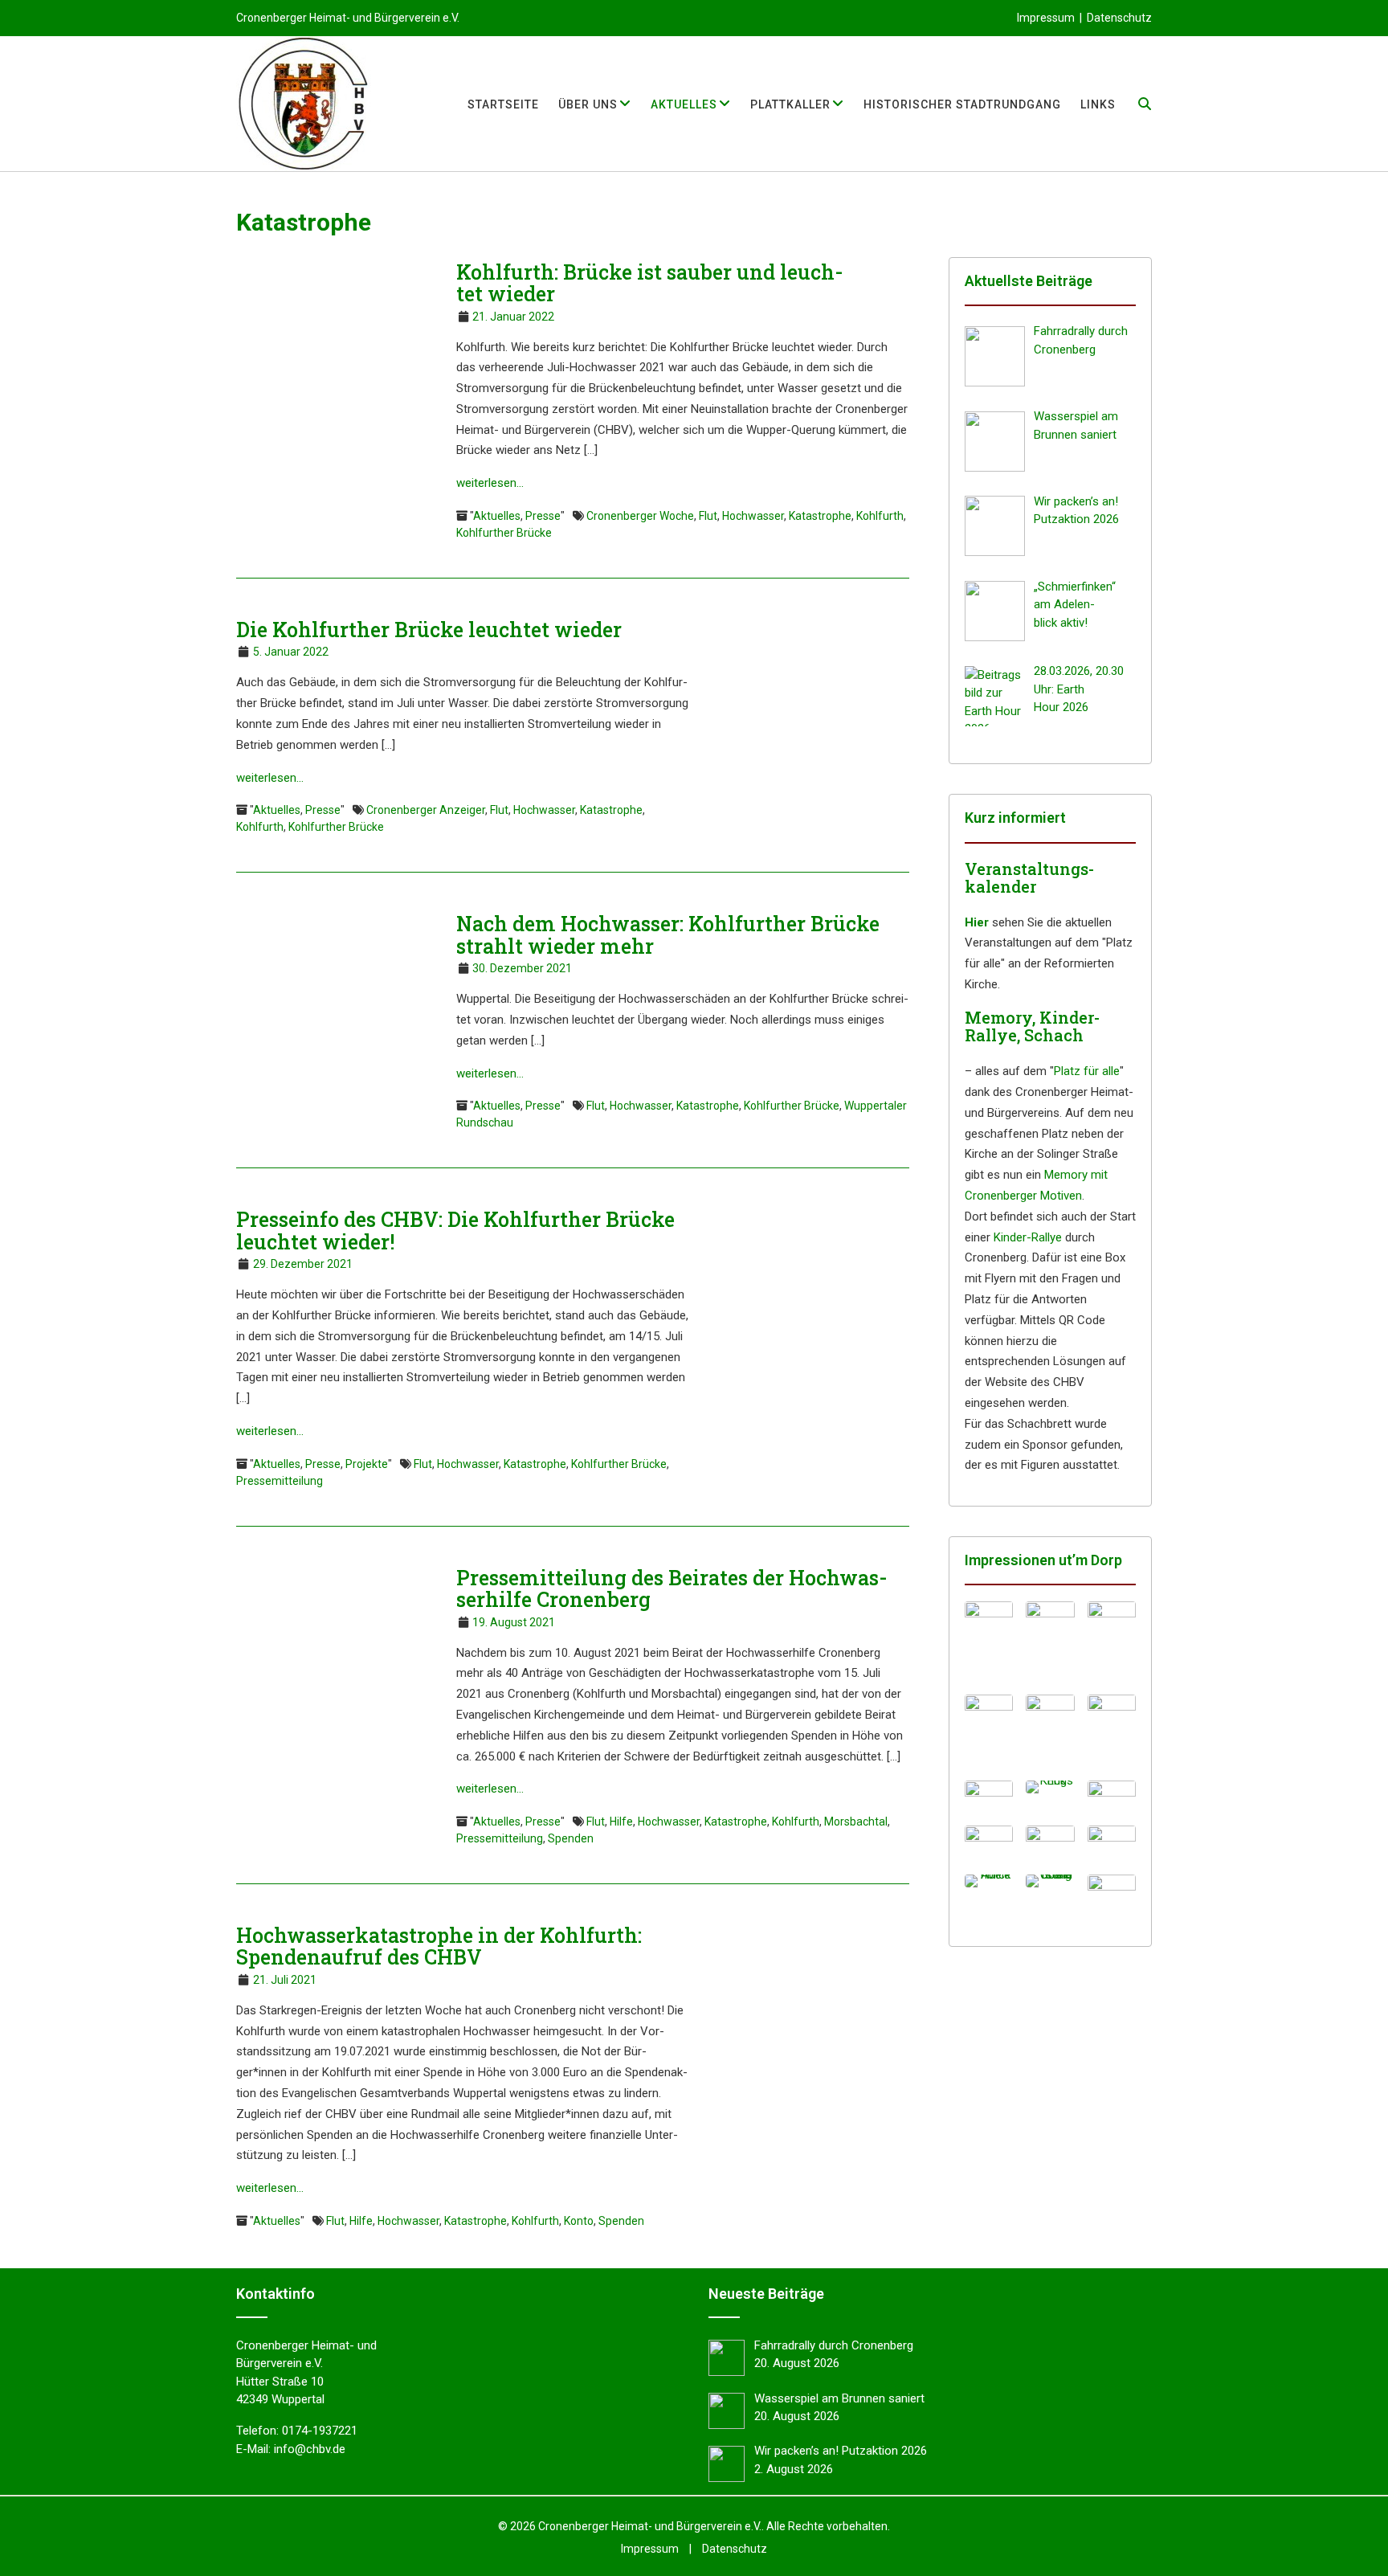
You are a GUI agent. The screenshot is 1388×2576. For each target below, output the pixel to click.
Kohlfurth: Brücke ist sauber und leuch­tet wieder (650, 283)
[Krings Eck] (1050, 1787)
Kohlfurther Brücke (504, 533)
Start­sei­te (503, 104)
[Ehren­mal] (989, 1797)
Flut (708, 516)
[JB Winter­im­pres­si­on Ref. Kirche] (1050, 1731)
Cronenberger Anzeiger (426, 810)
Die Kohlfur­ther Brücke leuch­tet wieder (429, 630)
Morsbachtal (856, 1822)
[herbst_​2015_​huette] (1112, 1889)
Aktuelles (497, 516)
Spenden (571, 1838)
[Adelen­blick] (989, 1881)
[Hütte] (1112, 1842)
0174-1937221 (320, 2431)
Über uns (588, 104)
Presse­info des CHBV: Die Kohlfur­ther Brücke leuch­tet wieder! (455, 1231)
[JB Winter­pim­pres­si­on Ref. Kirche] (1112, 1731)
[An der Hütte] (989, 1842)
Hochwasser (753, 516)
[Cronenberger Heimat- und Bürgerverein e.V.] (304, 104)
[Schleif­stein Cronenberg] (1050, 1881)
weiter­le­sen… (490, 483)
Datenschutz (1119, 18)
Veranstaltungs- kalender (1029, 877)
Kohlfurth (880, 516)
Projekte (367, 1464)
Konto (579, 2221)
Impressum (1046, 18)
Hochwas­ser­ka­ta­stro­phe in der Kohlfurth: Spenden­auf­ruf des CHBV (439, 1946)
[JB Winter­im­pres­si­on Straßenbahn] (989, 1731)
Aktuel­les (684, 104)
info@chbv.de (310, 2449)
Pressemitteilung (280, 1481)
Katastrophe (820, 516)
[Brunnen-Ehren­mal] (1112, 1797)
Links (1098, 104)
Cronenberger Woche (640, 516)
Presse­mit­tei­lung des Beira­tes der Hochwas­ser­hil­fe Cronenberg (672, 1589)
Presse (543, 516)
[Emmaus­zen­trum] (1050, 1844)
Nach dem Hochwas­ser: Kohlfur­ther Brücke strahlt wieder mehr (668, 935)
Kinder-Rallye (1028, 1237)
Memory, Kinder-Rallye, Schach (1032, 1026)
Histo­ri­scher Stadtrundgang (962, 104)
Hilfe (621, 1822)
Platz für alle (1087, 1071)
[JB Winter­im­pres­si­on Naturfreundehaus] (989, 1638)
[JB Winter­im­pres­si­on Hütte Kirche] (1112, 1642)
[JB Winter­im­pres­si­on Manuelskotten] (1050, 1638)
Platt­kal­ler (790, 104)
